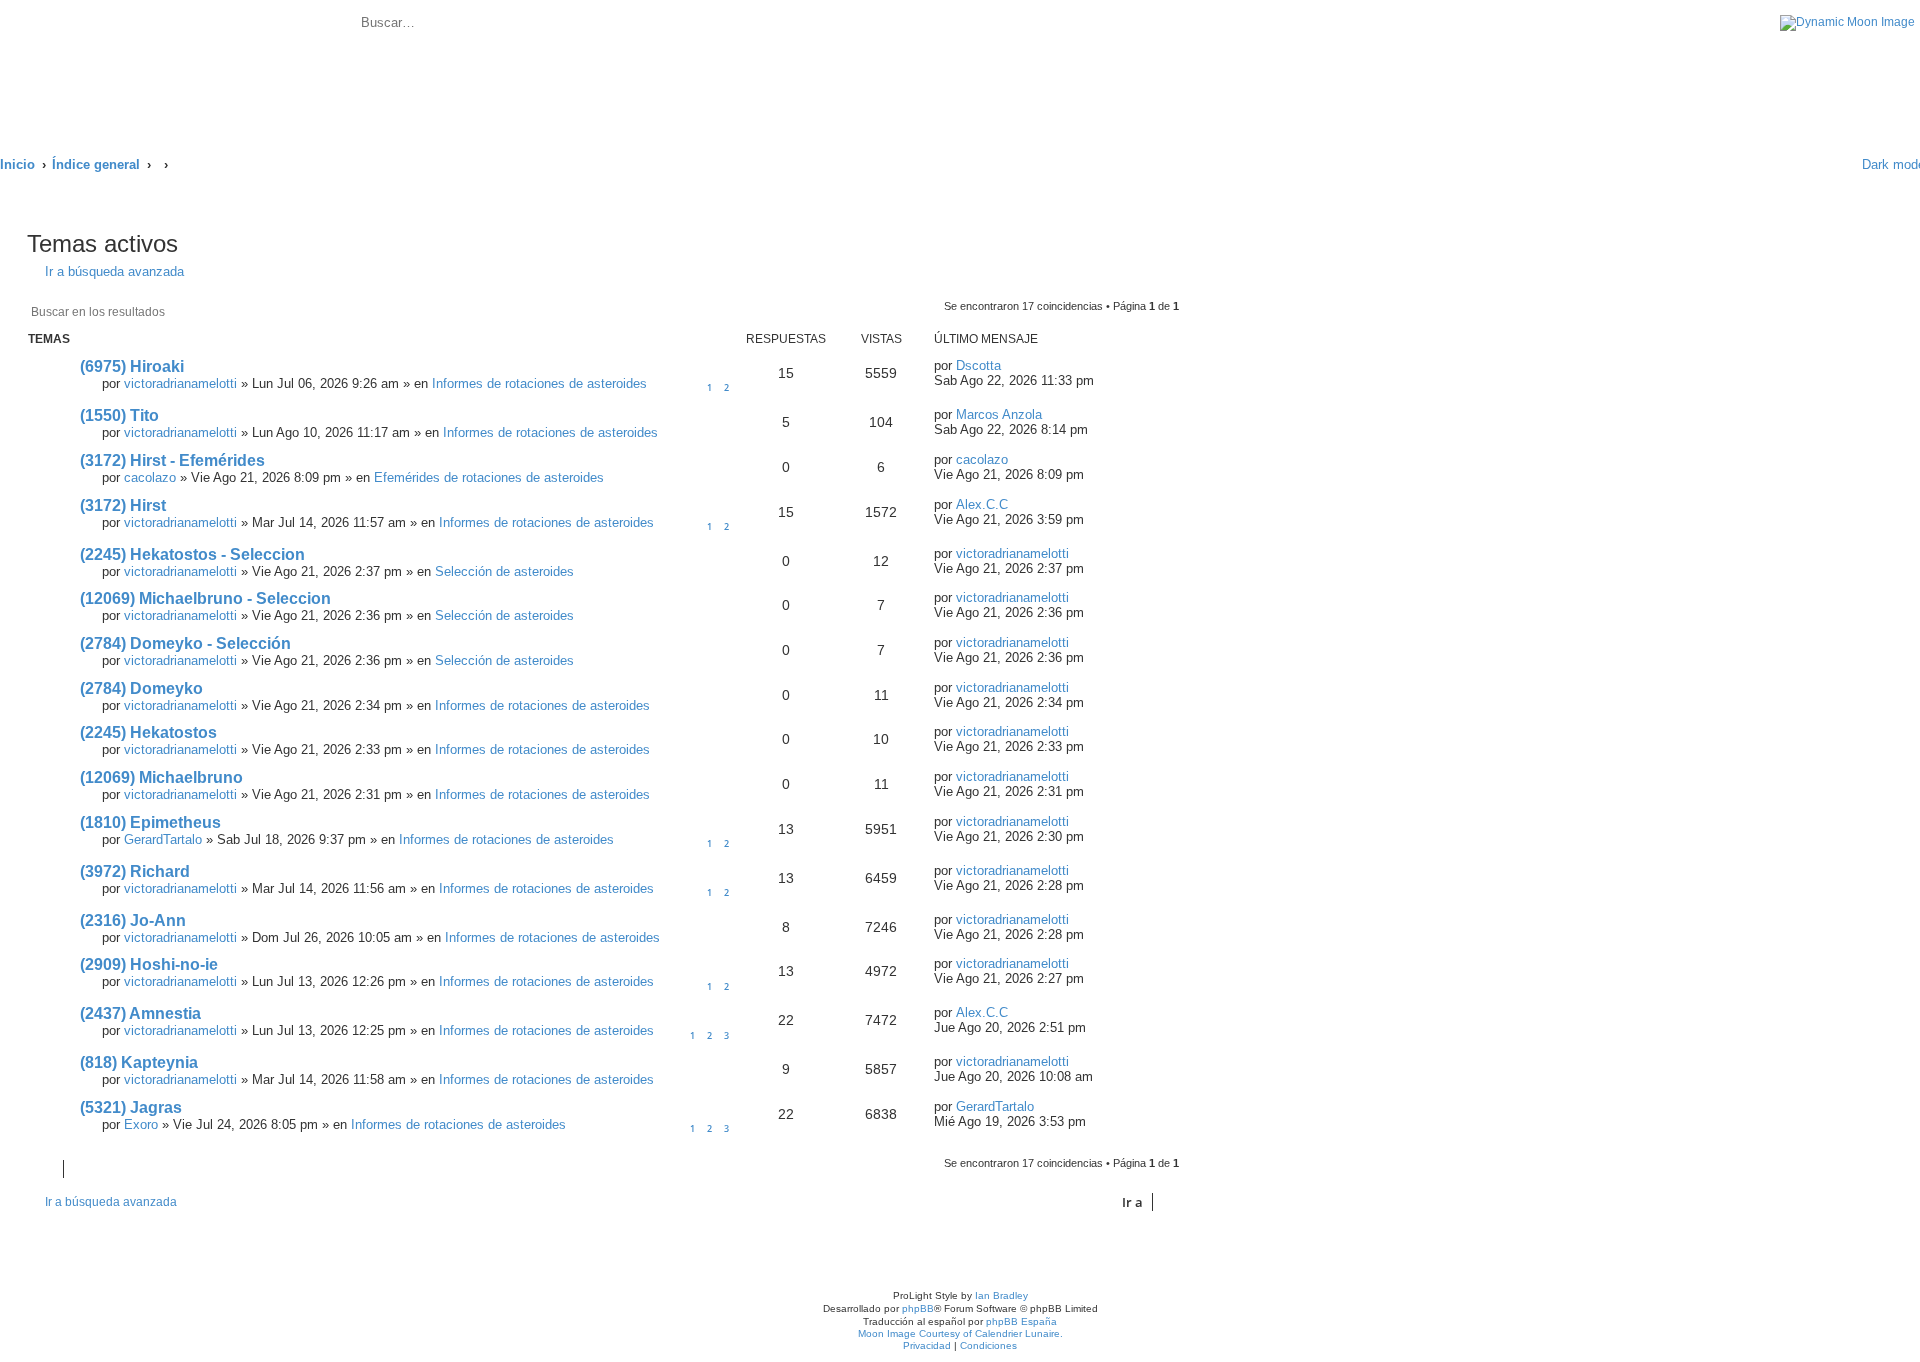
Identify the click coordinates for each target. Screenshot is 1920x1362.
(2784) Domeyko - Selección (185, 643)
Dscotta (978, 365)
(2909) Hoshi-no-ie (149, 964)
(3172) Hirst (123, 505)
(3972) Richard (135, 871)
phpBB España (1021, 1321)
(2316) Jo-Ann (133, 920)
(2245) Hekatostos (148, 732)
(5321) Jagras (131, 1107)
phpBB (918, 1308)
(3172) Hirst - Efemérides (172, 460)
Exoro (141, 1124)
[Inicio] (179, 67)
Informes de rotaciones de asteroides (539, 383)
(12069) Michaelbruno (161, 777)
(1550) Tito (119, 415)
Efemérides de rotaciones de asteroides (489, 477)
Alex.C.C (982, 504)
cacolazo (150, 477)
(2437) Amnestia (140, 1013)
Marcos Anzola (999, 414)
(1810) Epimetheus (150, 822)
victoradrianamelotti (180, 383)
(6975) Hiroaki (132, 366)
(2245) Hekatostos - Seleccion (192, 554)
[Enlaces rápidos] (1821, 164)
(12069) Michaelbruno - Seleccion (205, 598)
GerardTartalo (163, 839)
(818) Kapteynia (139, 1062)
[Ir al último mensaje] (1011, 365)
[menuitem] (575, 25)
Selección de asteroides (504, 571)
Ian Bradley (1001, 1295)
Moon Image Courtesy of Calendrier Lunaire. (960, 1333)
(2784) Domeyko (141, 688)
